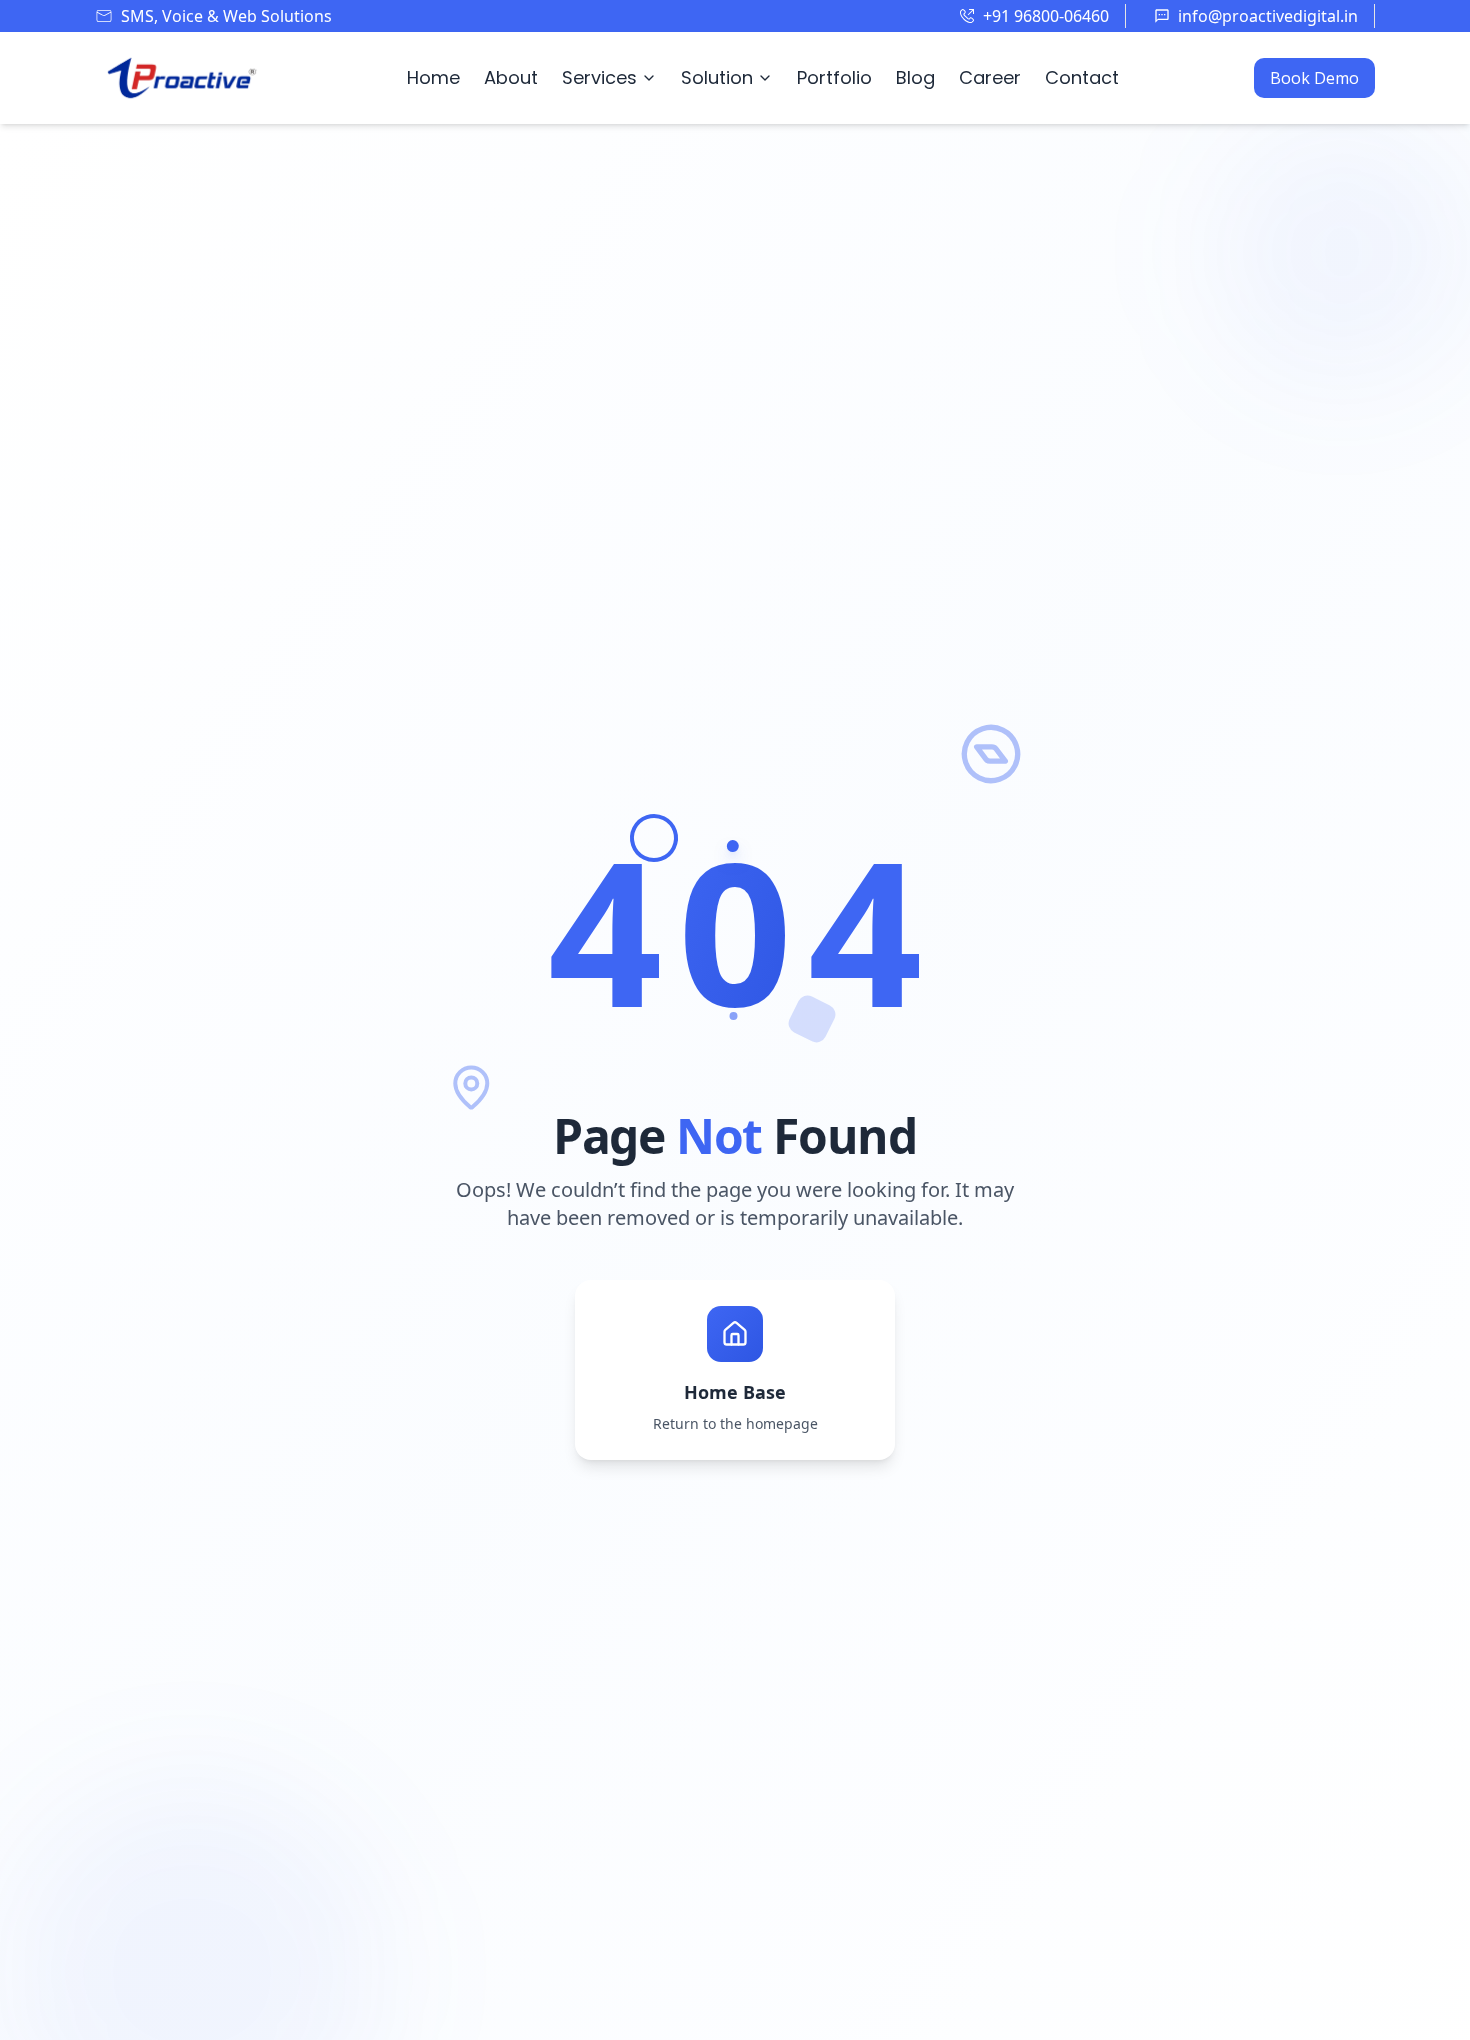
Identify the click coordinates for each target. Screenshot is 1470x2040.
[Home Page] (183, 78)
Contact (1082, 77)
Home (433, 77)
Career (990, 77)
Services (599, 77)
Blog (915, 77)
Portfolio (834, 77)
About (511, 77)
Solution (717, 77)
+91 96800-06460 (1046, 16)
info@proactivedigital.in (1268, 16)
